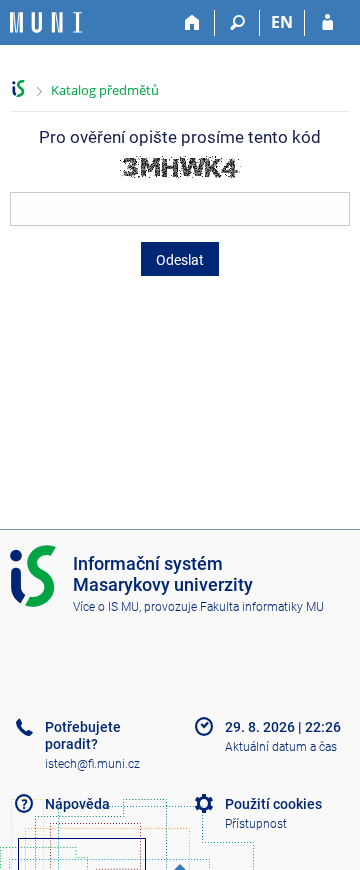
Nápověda (77, 804)
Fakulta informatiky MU (262, 607)
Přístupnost (256, 824)
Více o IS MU (106, 607)
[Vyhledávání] (237, 23)
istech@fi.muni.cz (92, 764)
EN (282, 22)
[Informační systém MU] (18, 88)
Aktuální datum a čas (281, 747)
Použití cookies (273, 804)
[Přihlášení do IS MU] (327, 23)
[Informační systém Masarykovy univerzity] (46, 22)
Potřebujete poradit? (83, 735)
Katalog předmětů (105, 90)
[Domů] (192, 23)
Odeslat (180, 260)
